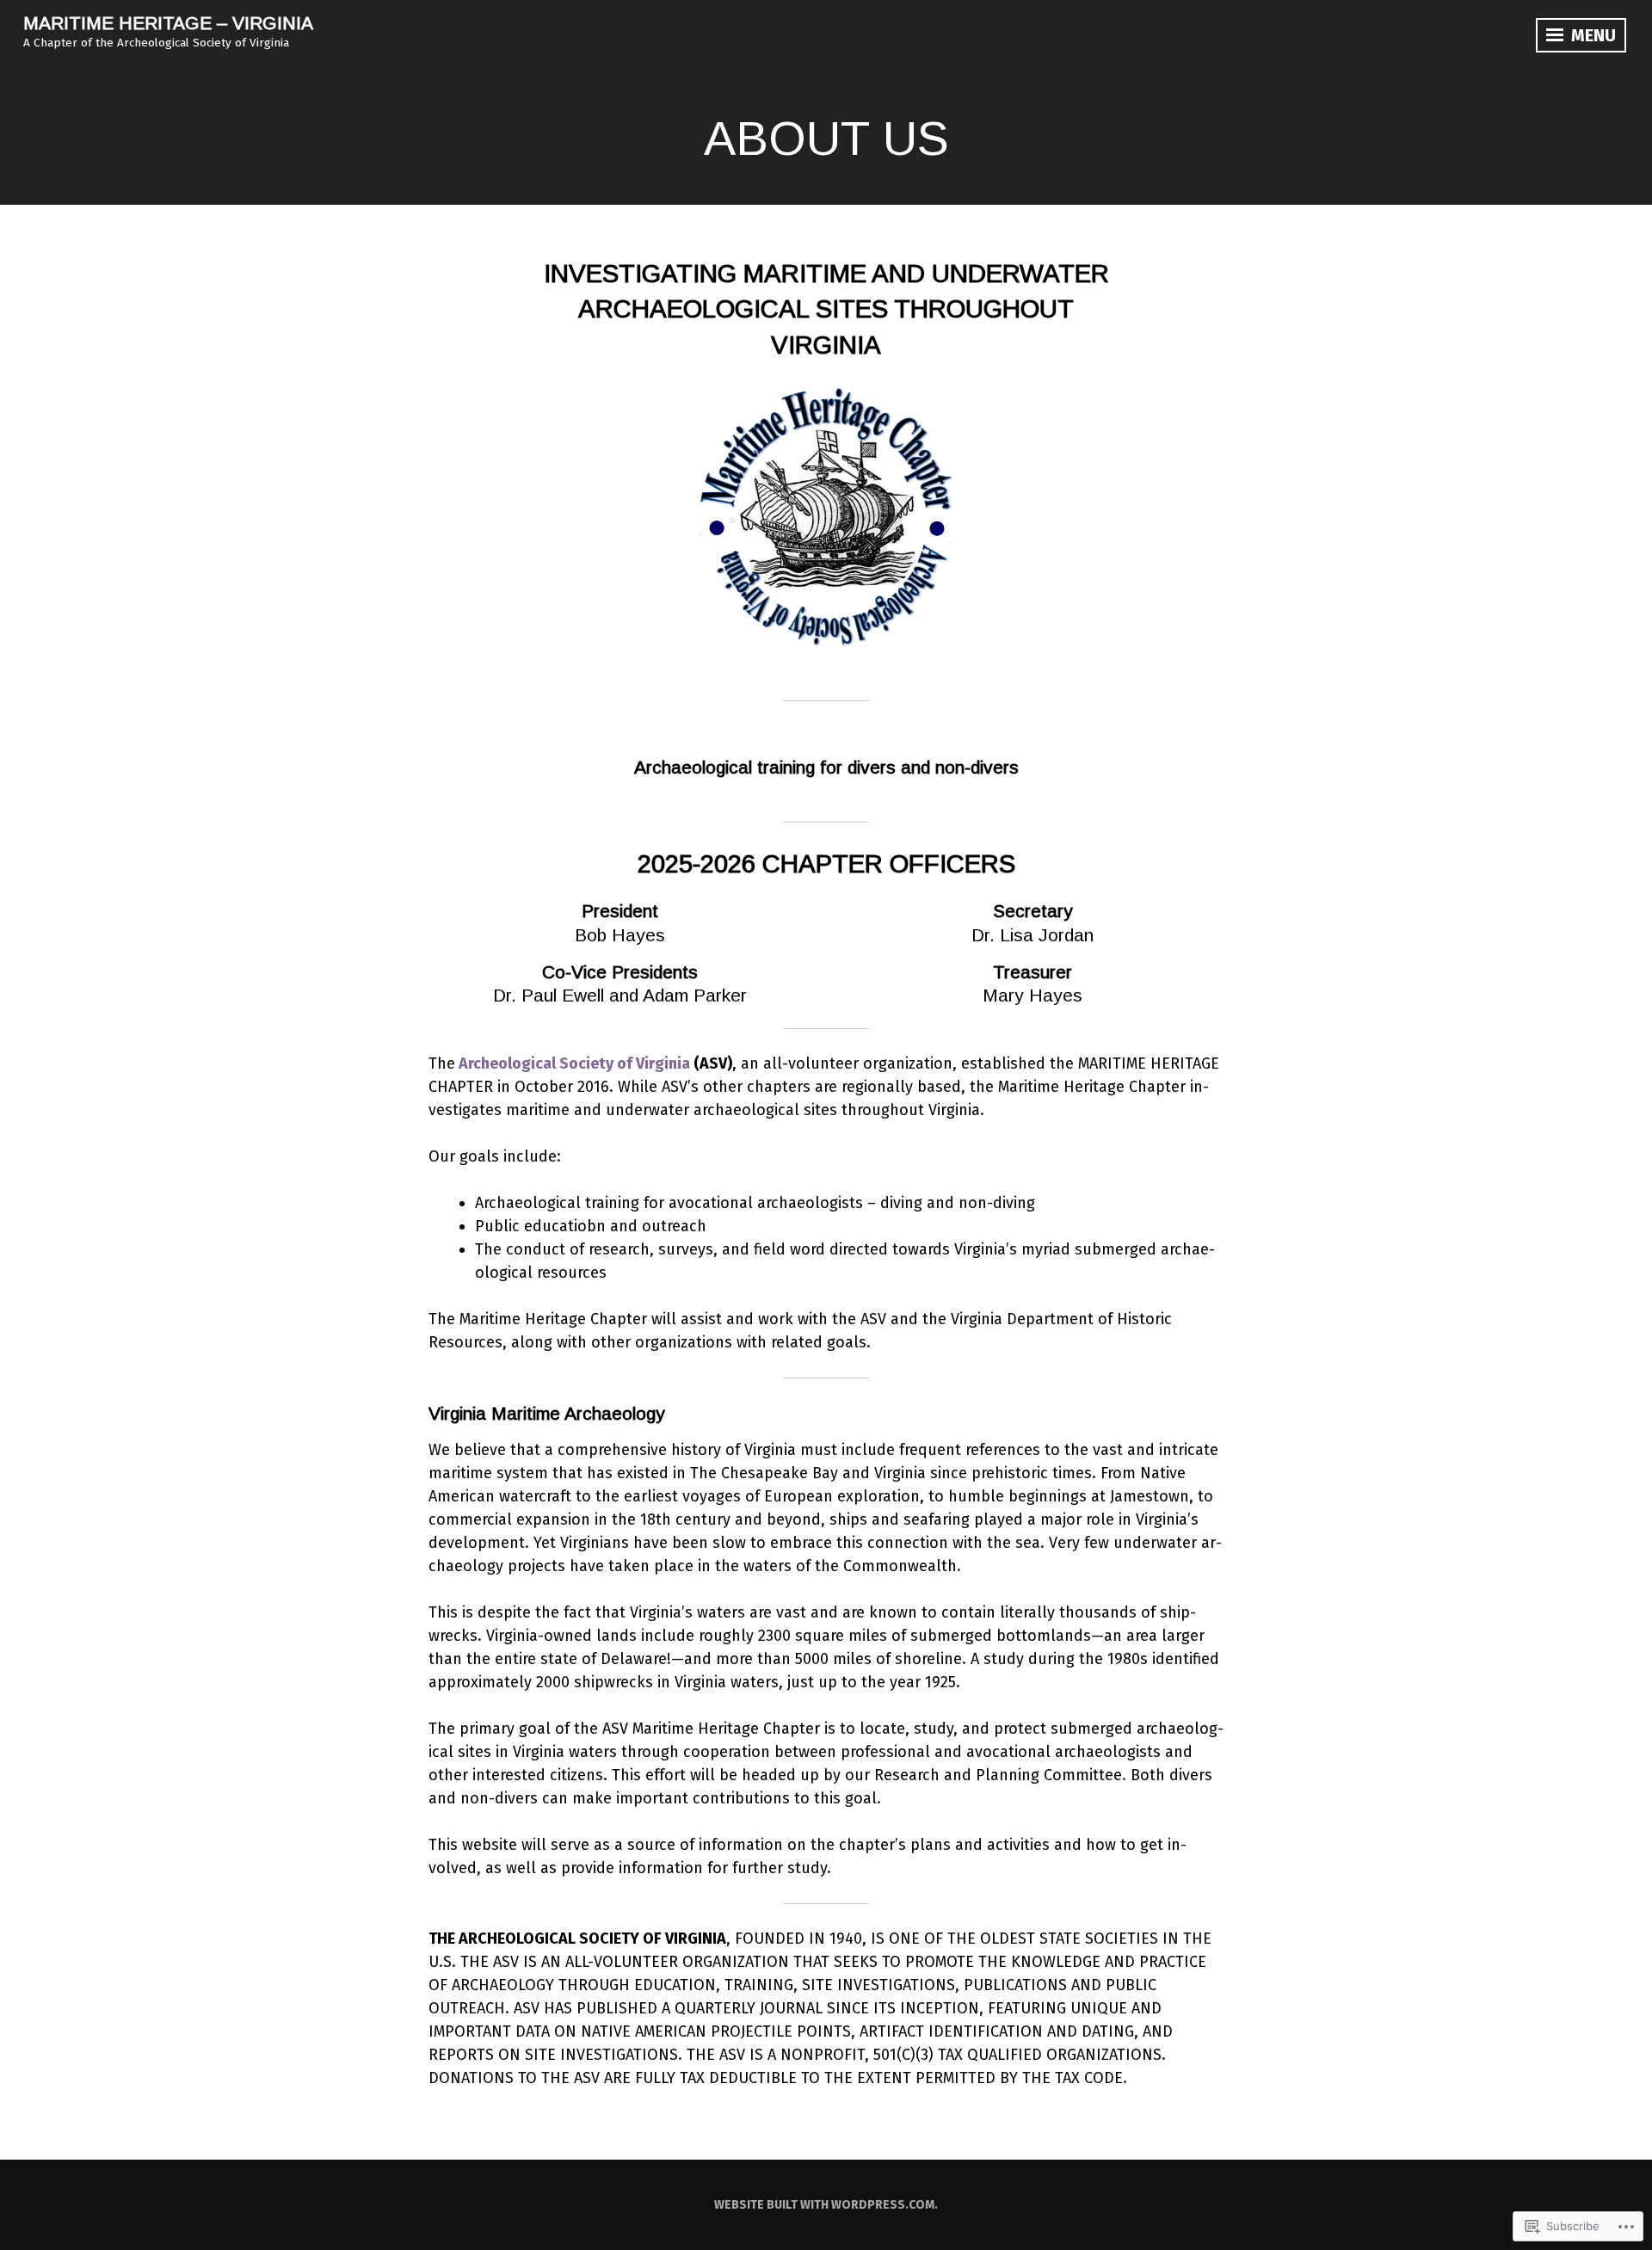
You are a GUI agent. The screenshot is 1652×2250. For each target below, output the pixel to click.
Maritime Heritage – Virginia (168, 23)
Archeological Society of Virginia (574, 1063)
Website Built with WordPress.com (824, 2205)
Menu (1591, 35)
